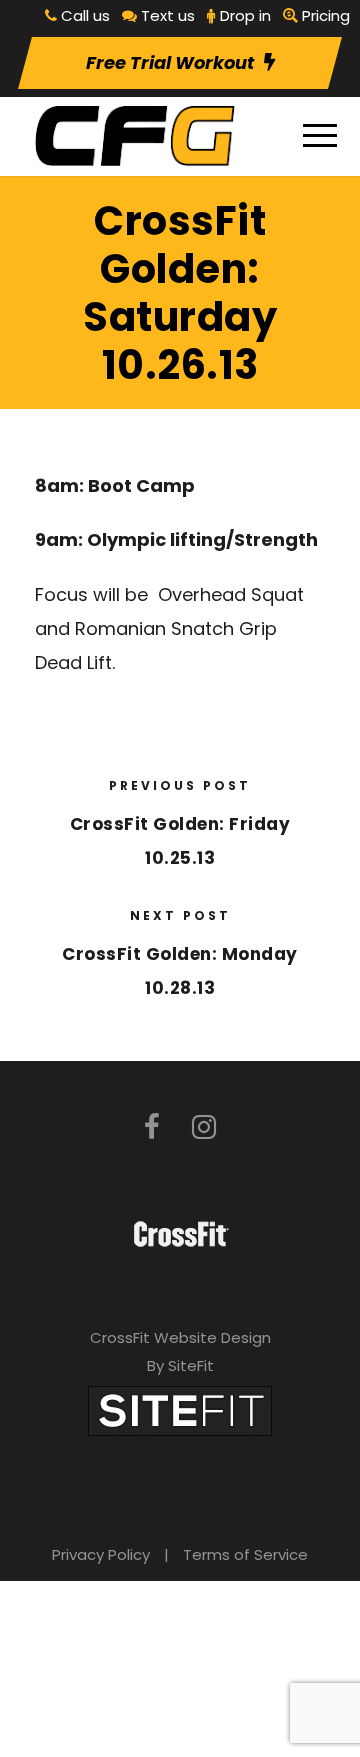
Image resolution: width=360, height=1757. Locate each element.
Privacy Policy (101, 1554)
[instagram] (204, 1127)
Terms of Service (245, 1554)
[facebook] (152, 1127)
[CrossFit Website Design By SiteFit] (180, 1409)
